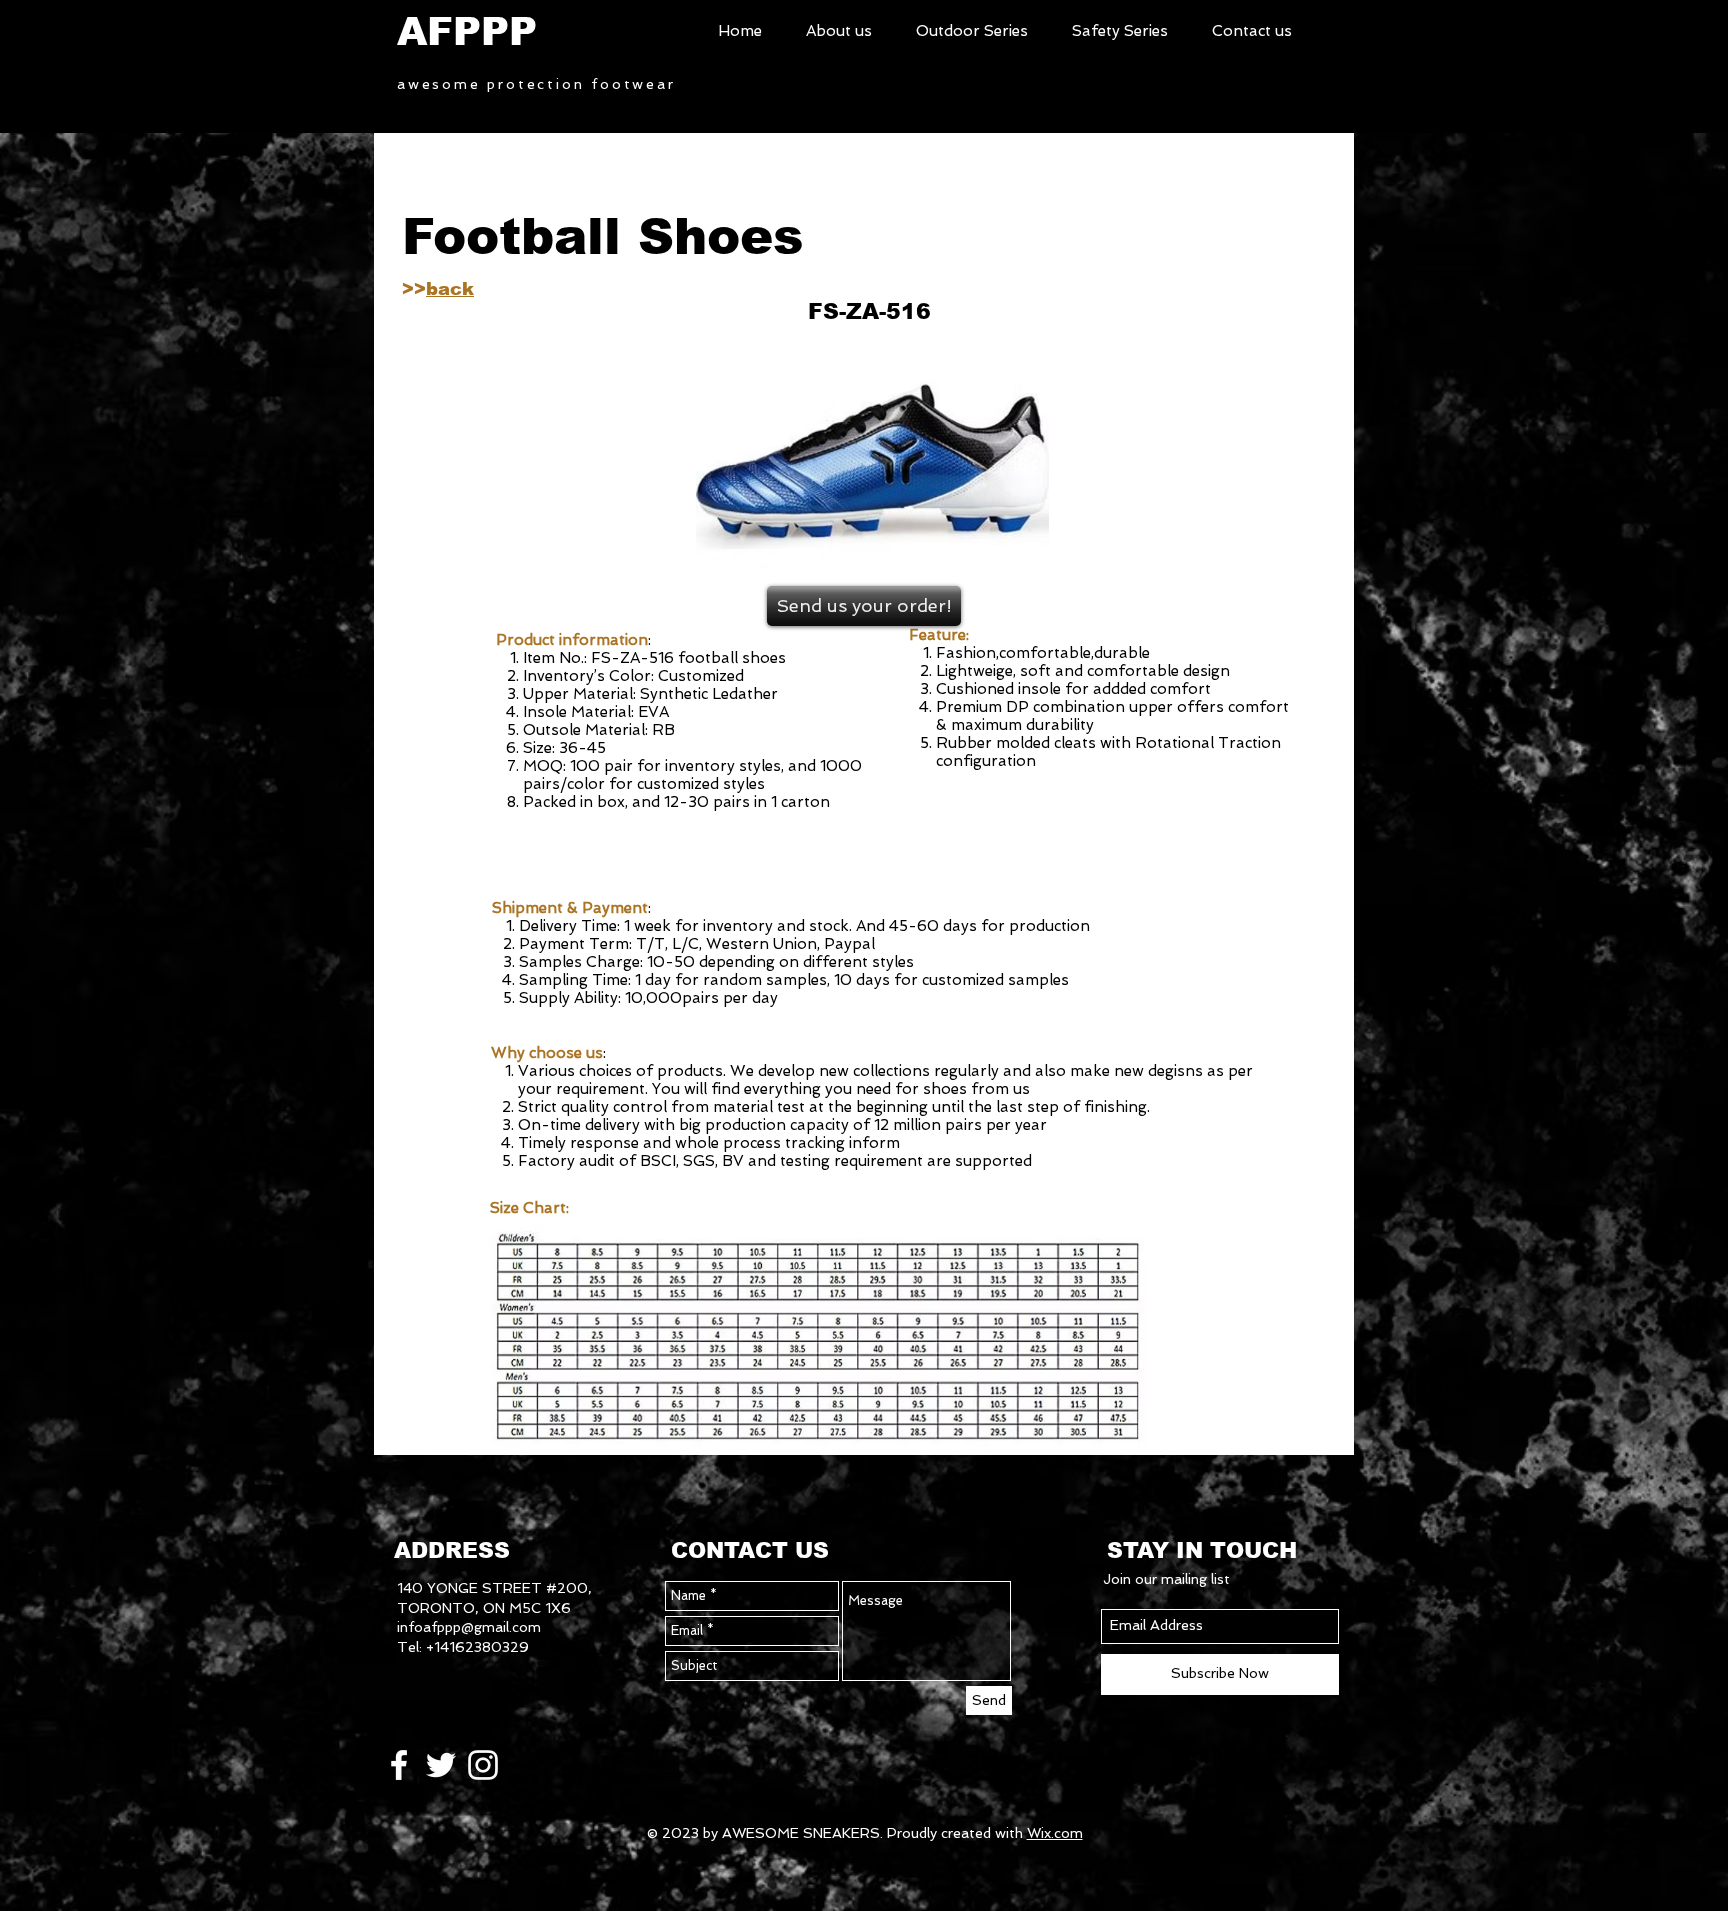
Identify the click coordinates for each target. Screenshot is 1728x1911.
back (450, 289)
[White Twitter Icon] (441, 1765)
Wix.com (1055, 1833)
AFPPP (467, 31)
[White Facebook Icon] (399, 1765)
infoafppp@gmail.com (469, 1627)
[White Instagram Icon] (483, 1765)
